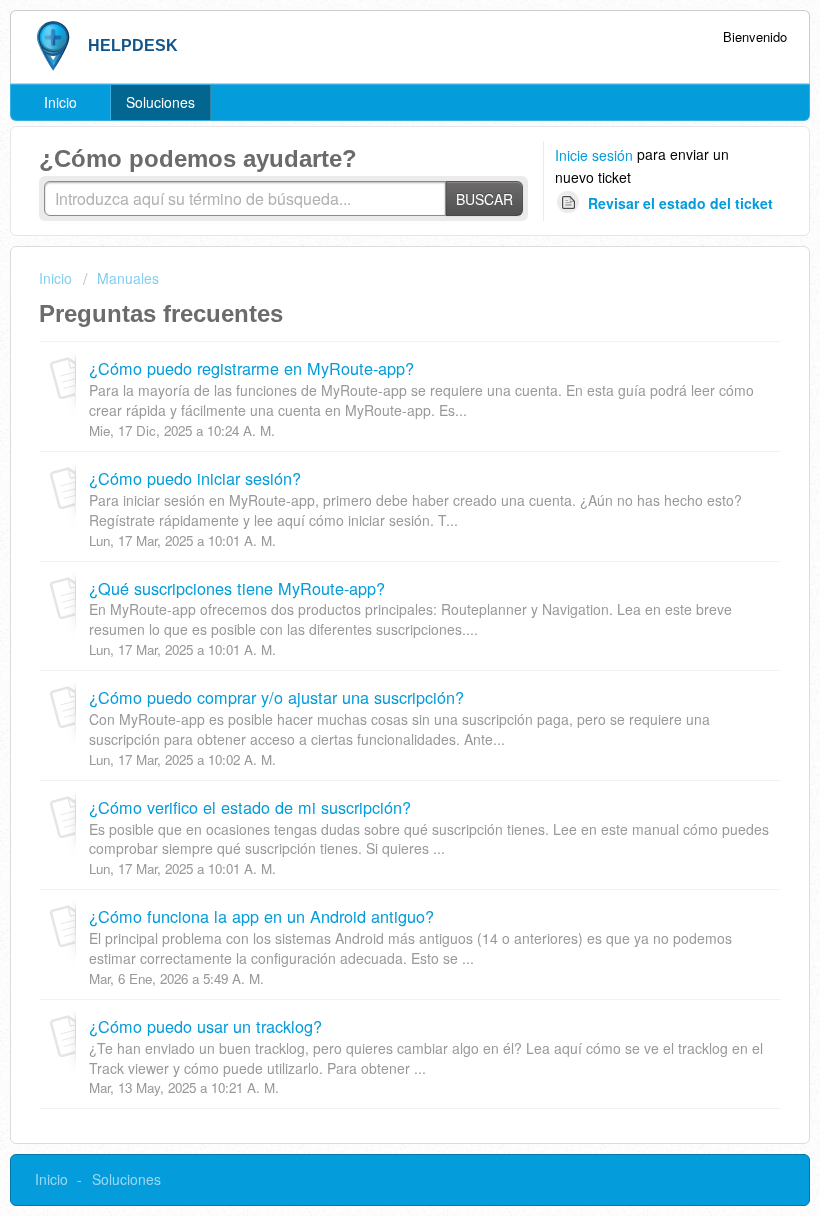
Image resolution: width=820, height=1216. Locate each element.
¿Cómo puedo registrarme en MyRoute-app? (251, 368)
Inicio (60, 102)
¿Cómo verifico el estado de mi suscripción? (250, 807)
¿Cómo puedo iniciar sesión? (195, 478)
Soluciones (160, 102)
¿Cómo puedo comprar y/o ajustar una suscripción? (276, 697)
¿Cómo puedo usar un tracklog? (205, 1026)
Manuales (128, 278)
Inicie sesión (594, 155)
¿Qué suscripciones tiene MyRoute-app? (237, 588)
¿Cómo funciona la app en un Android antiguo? (261, 916)
